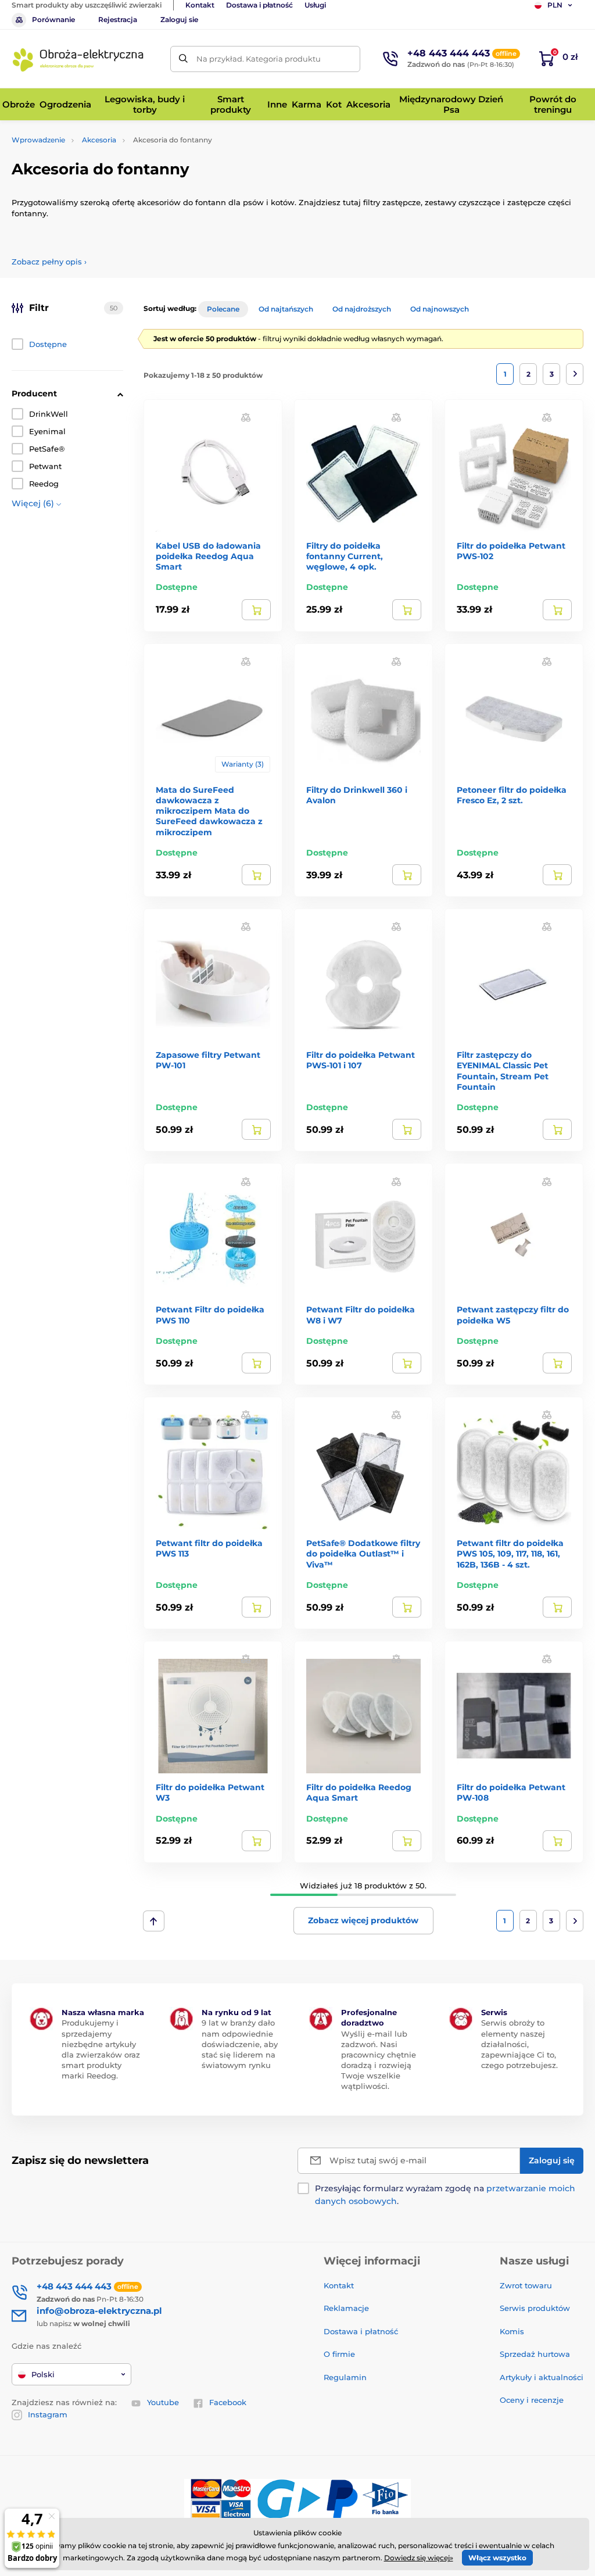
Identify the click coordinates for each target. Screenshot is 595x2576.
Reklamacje (346, 2308)
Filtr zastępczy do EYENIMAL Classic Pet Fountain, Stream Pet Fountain (503, 1071)
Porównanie (53, 19)
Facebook (228, 2402)
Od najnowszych (440, 309)
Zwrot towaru (526, 2285)
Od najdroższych (362, 309)
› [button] (49, 262)
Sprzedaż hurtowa (535, 2354)
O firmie (339, 2354)
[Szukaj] (183, 59)
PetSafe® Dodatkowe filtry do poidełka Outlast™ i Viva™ (363, 1554)
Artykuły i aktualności (542, 2377)
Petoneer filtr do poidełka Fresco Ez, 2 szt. (512, 795)
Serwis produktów (535, 2308)
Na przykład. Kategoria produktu (259, 59)
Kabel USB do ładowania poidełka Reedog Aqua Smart (208, 556)
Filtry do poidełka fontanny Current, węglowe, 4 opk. (345, 556)
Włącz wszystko (497, 2558)
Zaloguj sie (179, 19)
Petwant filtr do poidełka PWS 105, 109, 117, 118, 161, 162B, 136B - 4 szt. (510, 1554)
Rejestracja (118, 19)
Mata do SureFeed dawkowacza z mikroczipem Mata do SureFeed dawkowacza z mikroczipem (209, 811)
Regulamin (345, 2377)
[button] (246, 417)
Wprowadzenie (38, 140)
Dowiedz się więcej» (419, 2558)
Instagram (48, 2414)
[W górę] (154, 1921)
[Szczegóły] (256, 610)
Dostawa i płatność (259, 5)
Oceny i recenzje (532, 2400)
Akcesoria (99, 140)
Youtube (163, 2402)
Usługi (315, 5)
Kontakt (200, 5)
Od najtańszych (286, 309)
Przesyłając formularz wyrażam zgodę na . (445, 2195)
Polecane (223, 309)
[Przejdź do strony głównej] (78, 59)
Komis (512, 2331)
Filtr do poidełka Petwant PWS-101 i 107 (361, 1060)
